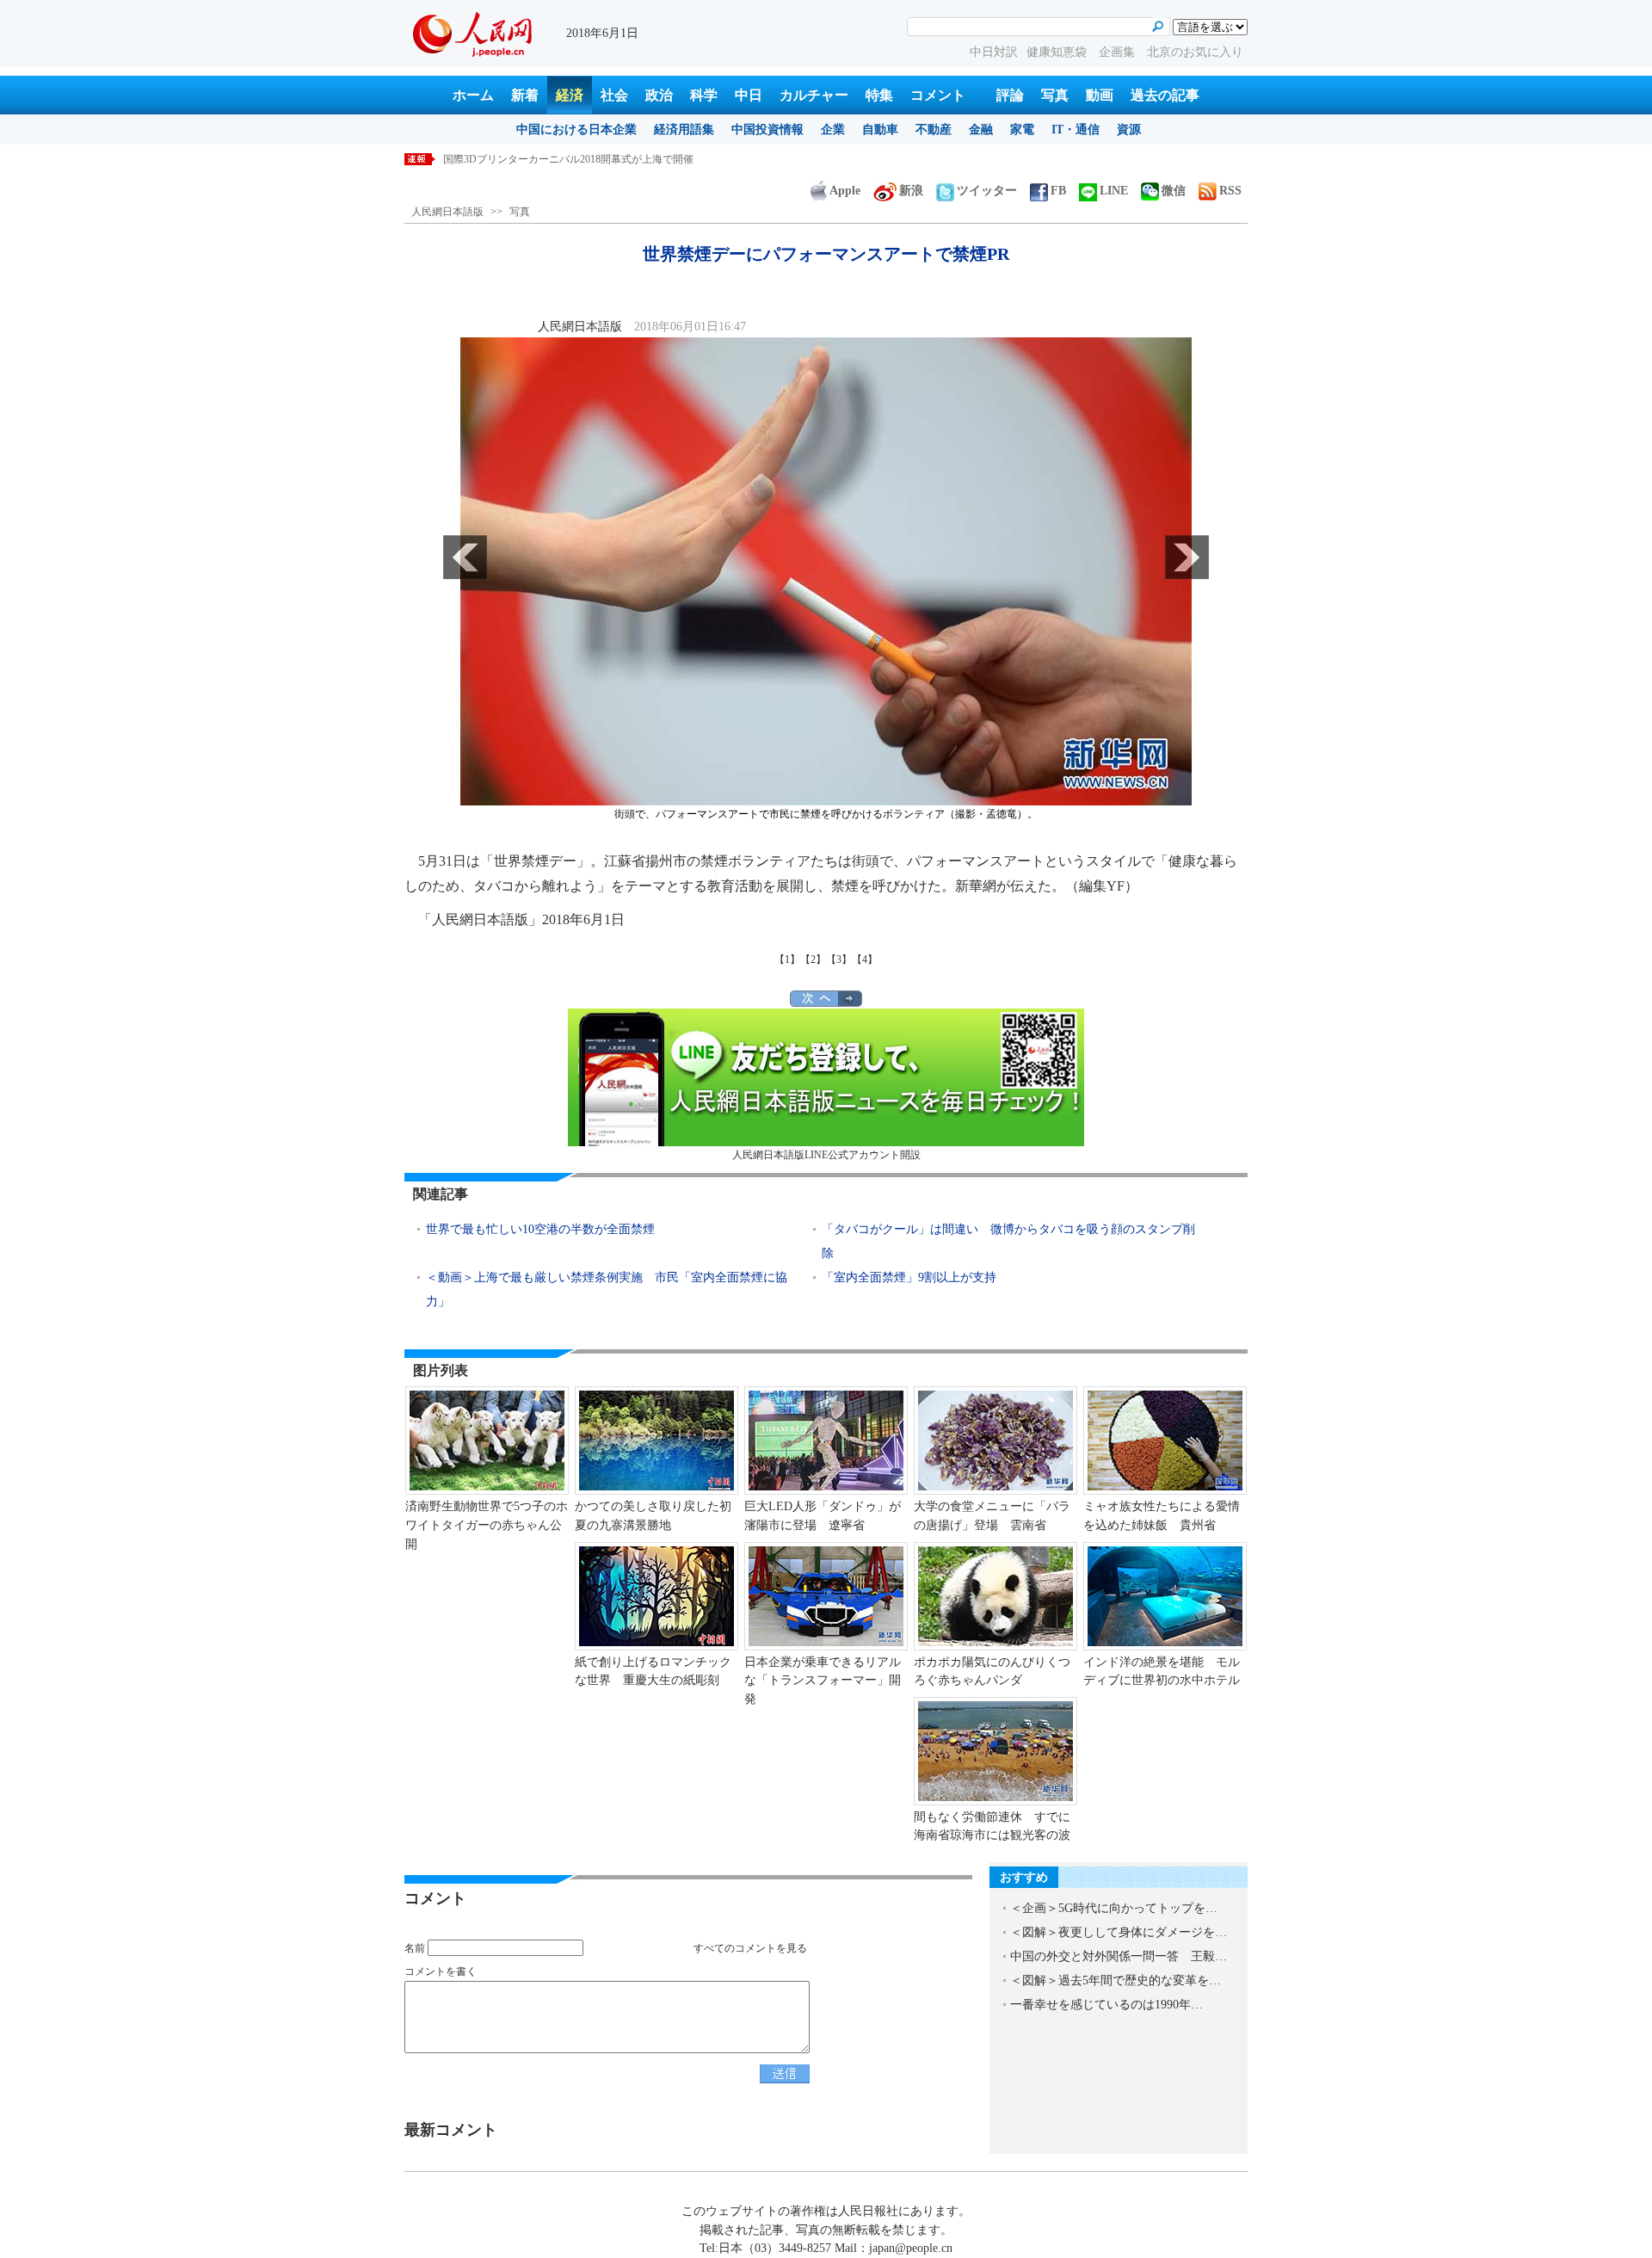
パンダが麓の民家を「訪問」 (510, 159)
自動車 (880, 130)
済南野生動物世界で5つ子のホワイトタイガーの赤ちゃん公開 (487, 1525)
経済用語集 (684, 130)
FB (1058, 191)
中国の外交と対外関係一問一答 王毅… (1119, 1956)
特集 (879, 95)
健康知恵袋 (1058, 52)
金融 (981, 130)
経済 (570, 95)
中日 (749, 95)
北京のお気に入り (1195, 52)
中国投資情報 (767, 130)
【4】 (865, 959)
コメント (938, 95)
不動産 (934, 130)
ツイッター (987, 191)
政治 (659, 95)
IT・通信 (1076, 130)
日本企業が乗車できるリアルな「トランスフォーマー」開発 (823, 1681)
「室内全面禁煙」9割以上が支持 (909, 1277)
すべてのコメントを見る (750, 1948)
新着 (525, 95)
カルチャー (814, 95)
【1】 (787, 959)
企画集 (1119, 52)
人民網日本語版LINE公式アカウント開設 (826, 1155)
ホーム (473, 95)
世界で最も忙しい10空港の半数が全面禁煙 (540, 1229)
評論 (1010, 95)
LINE (1114, 191)
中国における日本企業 (576, 130)
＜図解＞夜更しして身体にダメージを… (1119, 1932)
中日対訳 (994, 52)
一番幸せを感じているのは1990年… (1106, 2005)
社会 (614, 95)
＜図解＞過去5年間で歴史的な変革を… (1116, 1980)
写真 (1055, 95)
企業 (833, 130)
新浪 (911, 191)
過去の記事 (1165, 95)
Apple (845, 191)
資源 (1129, 130)
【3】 (839, 959)
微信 (1174, 191)
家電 (1022, 130)
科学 (704, 95)
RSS (1230, 191)
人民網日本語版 (447, 212)
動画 (1100, 95)
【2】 (813, 959)
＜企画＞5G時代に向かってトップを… (1114, 1908)
